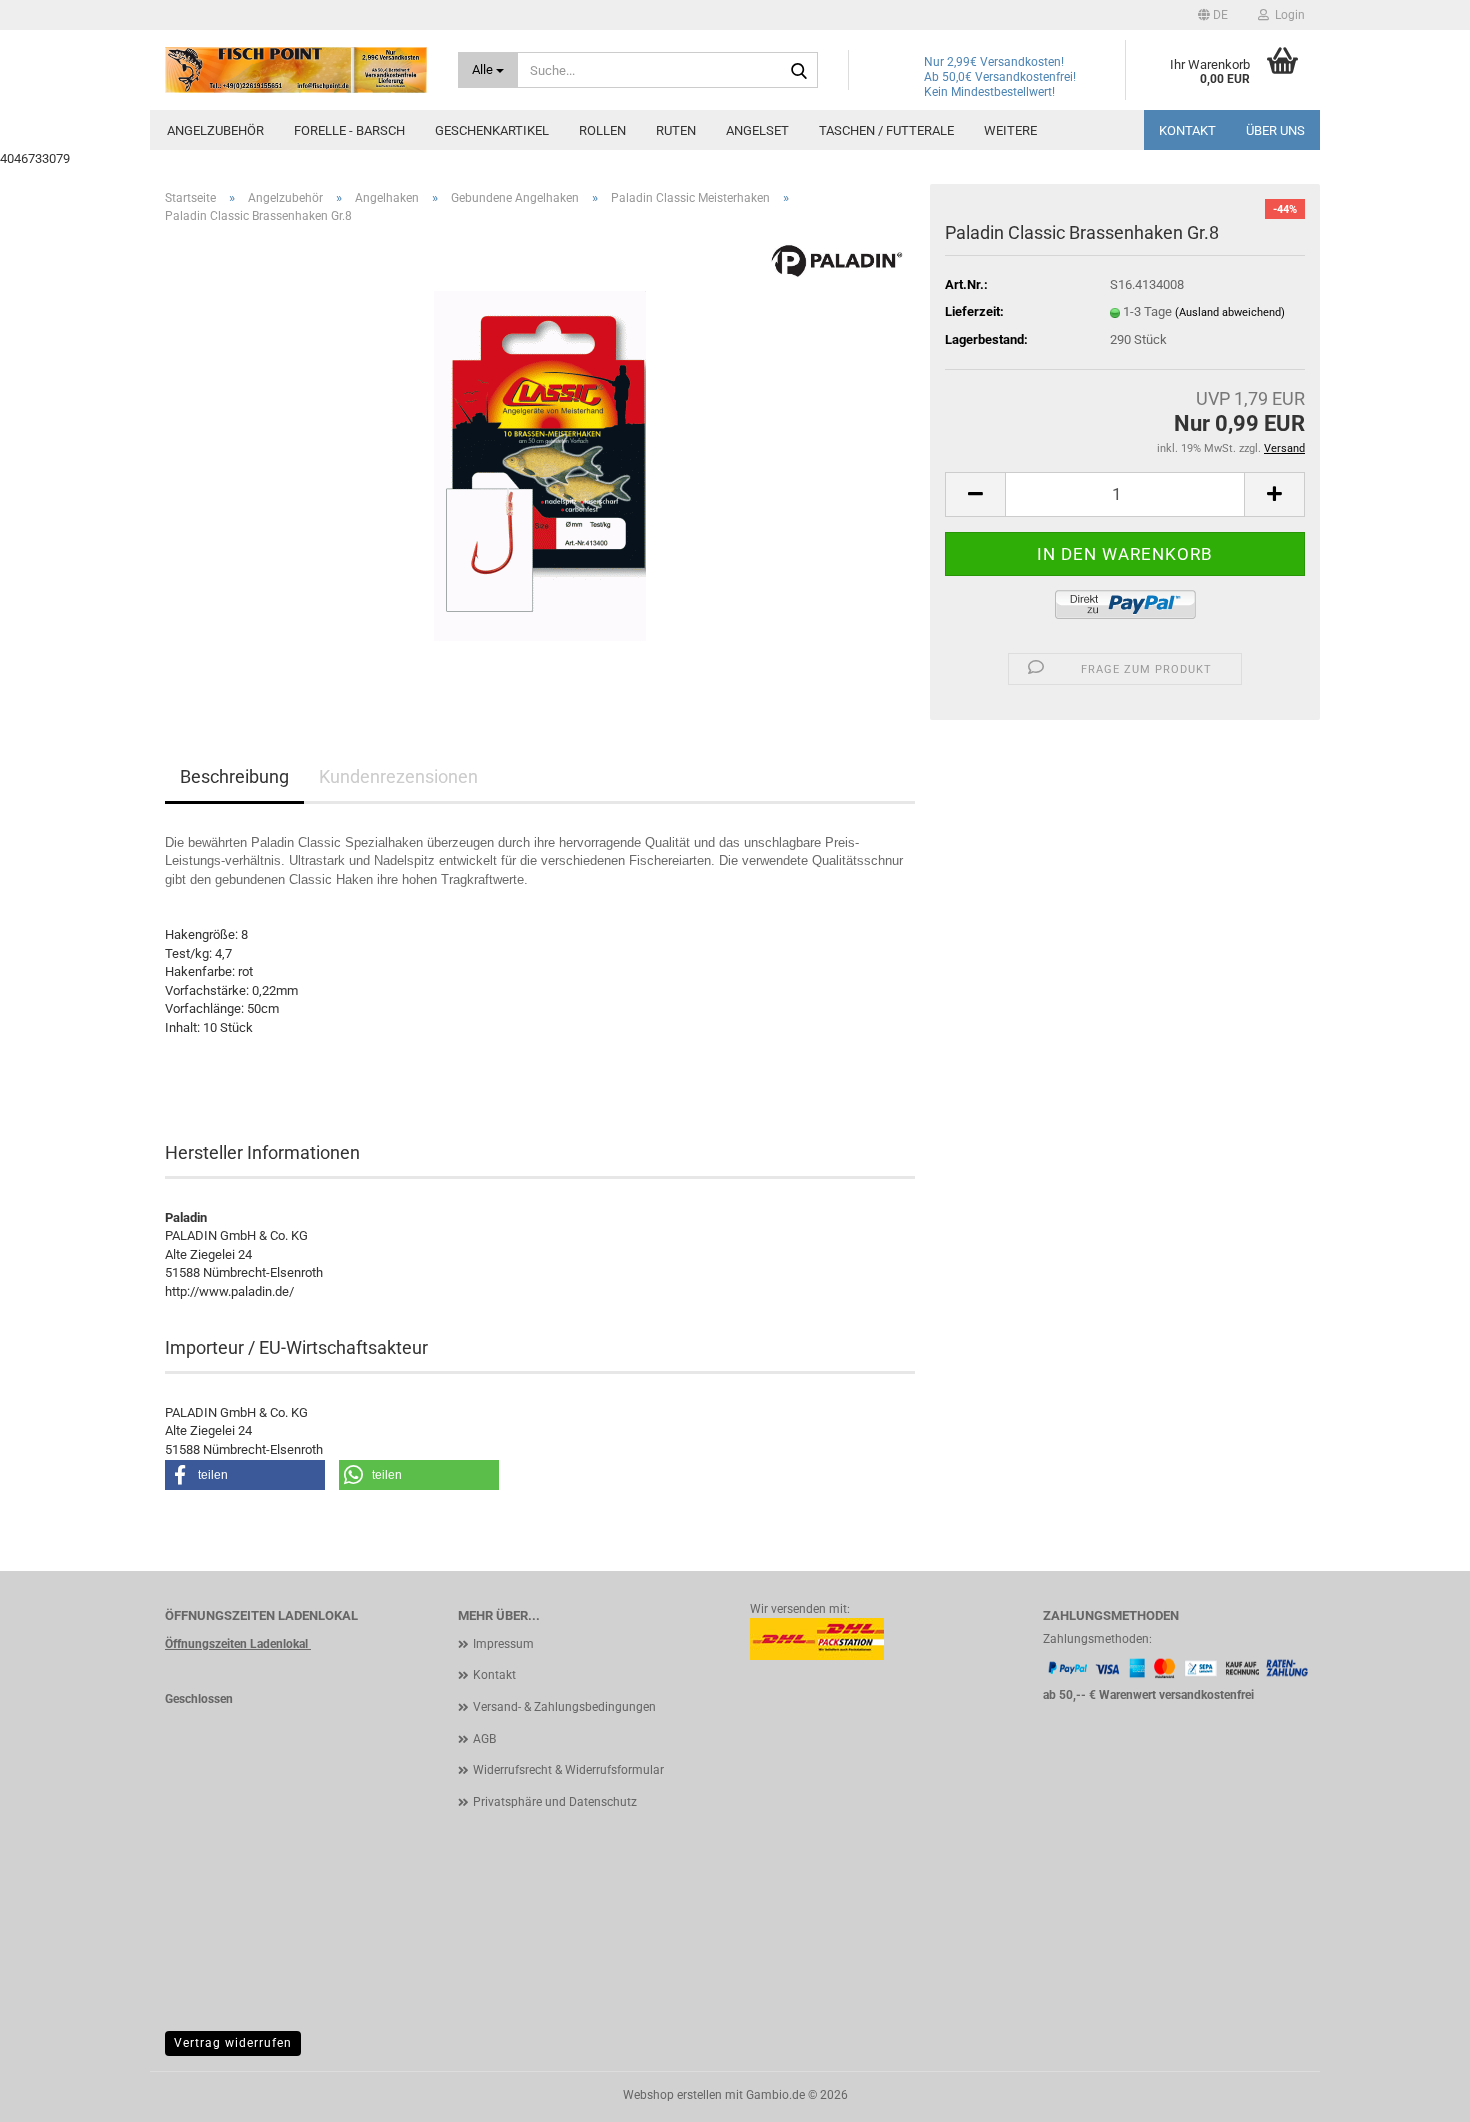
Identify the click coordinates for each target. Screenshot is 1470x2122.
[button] (1213, 15)
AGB (484, 1739)
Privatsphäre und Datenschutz (555, 1802)
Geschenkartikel (492, 130)
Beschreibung (234, 776)
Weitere (1010, 130)
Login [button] (1287, 15)
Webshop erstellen (672, 2095)
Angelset (757, 130)
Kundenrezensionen (398, 776)
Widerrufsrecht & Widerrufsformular (568, 1770)
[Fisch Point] (296, 70)
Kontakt (1187, 130)
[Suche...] (799, 71)
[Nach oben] (1415, 2092)
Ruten (676, 130)
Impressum (503, 1644)
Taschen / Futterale (886, 130)
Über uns (1275, 130)
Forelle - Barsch (349, 130)
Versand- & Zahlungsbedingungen (564, 1707)
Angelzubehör (215, 130)
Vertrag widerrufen (233, 2043)
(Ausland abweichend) (1230, 312)
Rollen (602, 130)
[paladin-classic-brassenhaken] (540, 464)
